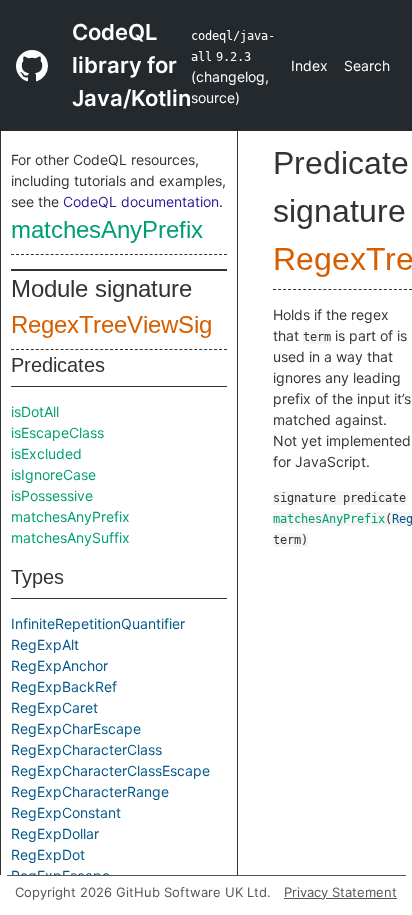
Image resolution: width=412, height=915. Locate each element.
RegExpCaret (54, 707)
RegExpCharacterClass (86, 749)
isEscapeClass (57, 432)
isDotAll (35, 411)
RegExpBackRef (64, 686)
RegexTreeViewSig (111, 324)
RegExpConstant (66, 812)
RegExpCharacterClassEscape (110, 770)
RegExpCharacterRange (90, 791)
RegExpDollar (55, 833)
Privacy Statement (340, 892)
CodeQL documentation (141, 201)
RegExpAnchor (59, 665)
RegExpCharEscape (76, 728)
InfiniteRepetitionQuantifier (98, 623)
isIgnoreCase (53, 474)
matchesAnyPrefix (107, 229)
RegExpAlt (45, 644)
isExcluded (46, 453)
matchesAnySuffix (70, 537)
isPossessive (52, 495)
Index (309, 65)
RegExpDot (48, 854)
